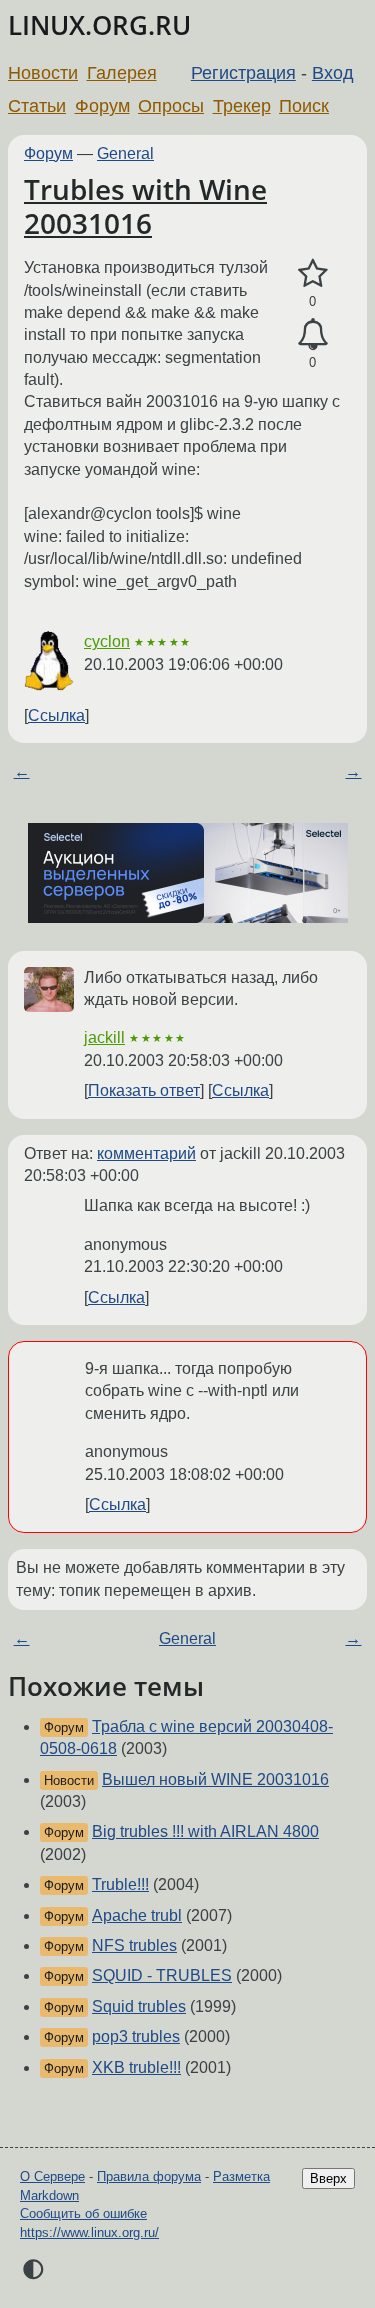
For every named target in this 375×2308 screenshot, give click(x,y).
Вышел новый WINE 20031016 (215, 1779)
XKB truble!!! (136, 2067)
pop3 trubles (136, 2036)
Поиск (304, 106)
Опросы (171, 106)
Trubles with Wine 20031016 (145, 206)
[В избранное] (312, 274)
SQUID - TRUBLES (162, 1975)
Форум (102, 106)
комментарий (146, 1153)
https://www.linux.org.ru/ (89, 2232)
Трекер (242, 106)
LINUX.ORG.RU (99, 25)
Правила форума (149, 2176)
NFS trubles (134, 1945)
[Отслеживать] (312, 335)
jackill (104, 1037)
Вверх (328, 2178)
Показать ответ (144, 1090)
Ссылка (56, 715)
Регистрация (243, 73)
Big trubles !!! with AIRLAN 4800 (205, 1831)
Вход (333, 73)
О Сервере (52, 2176)
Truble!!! (120, 1884)
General (125, 153)
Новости (43, 73)
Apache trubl (137, 1915)
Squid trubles (139, 2006)
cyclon (107, 641)
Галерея (122, 73)
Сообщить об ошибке (83, 2213)
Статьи (37, 106)
